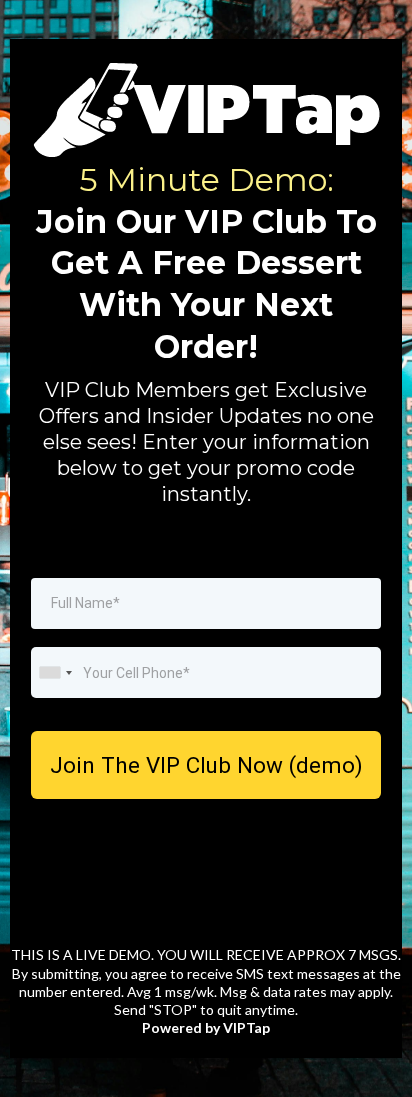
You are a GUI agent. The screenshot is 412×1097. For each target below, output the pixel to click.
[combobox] (55, 672)
